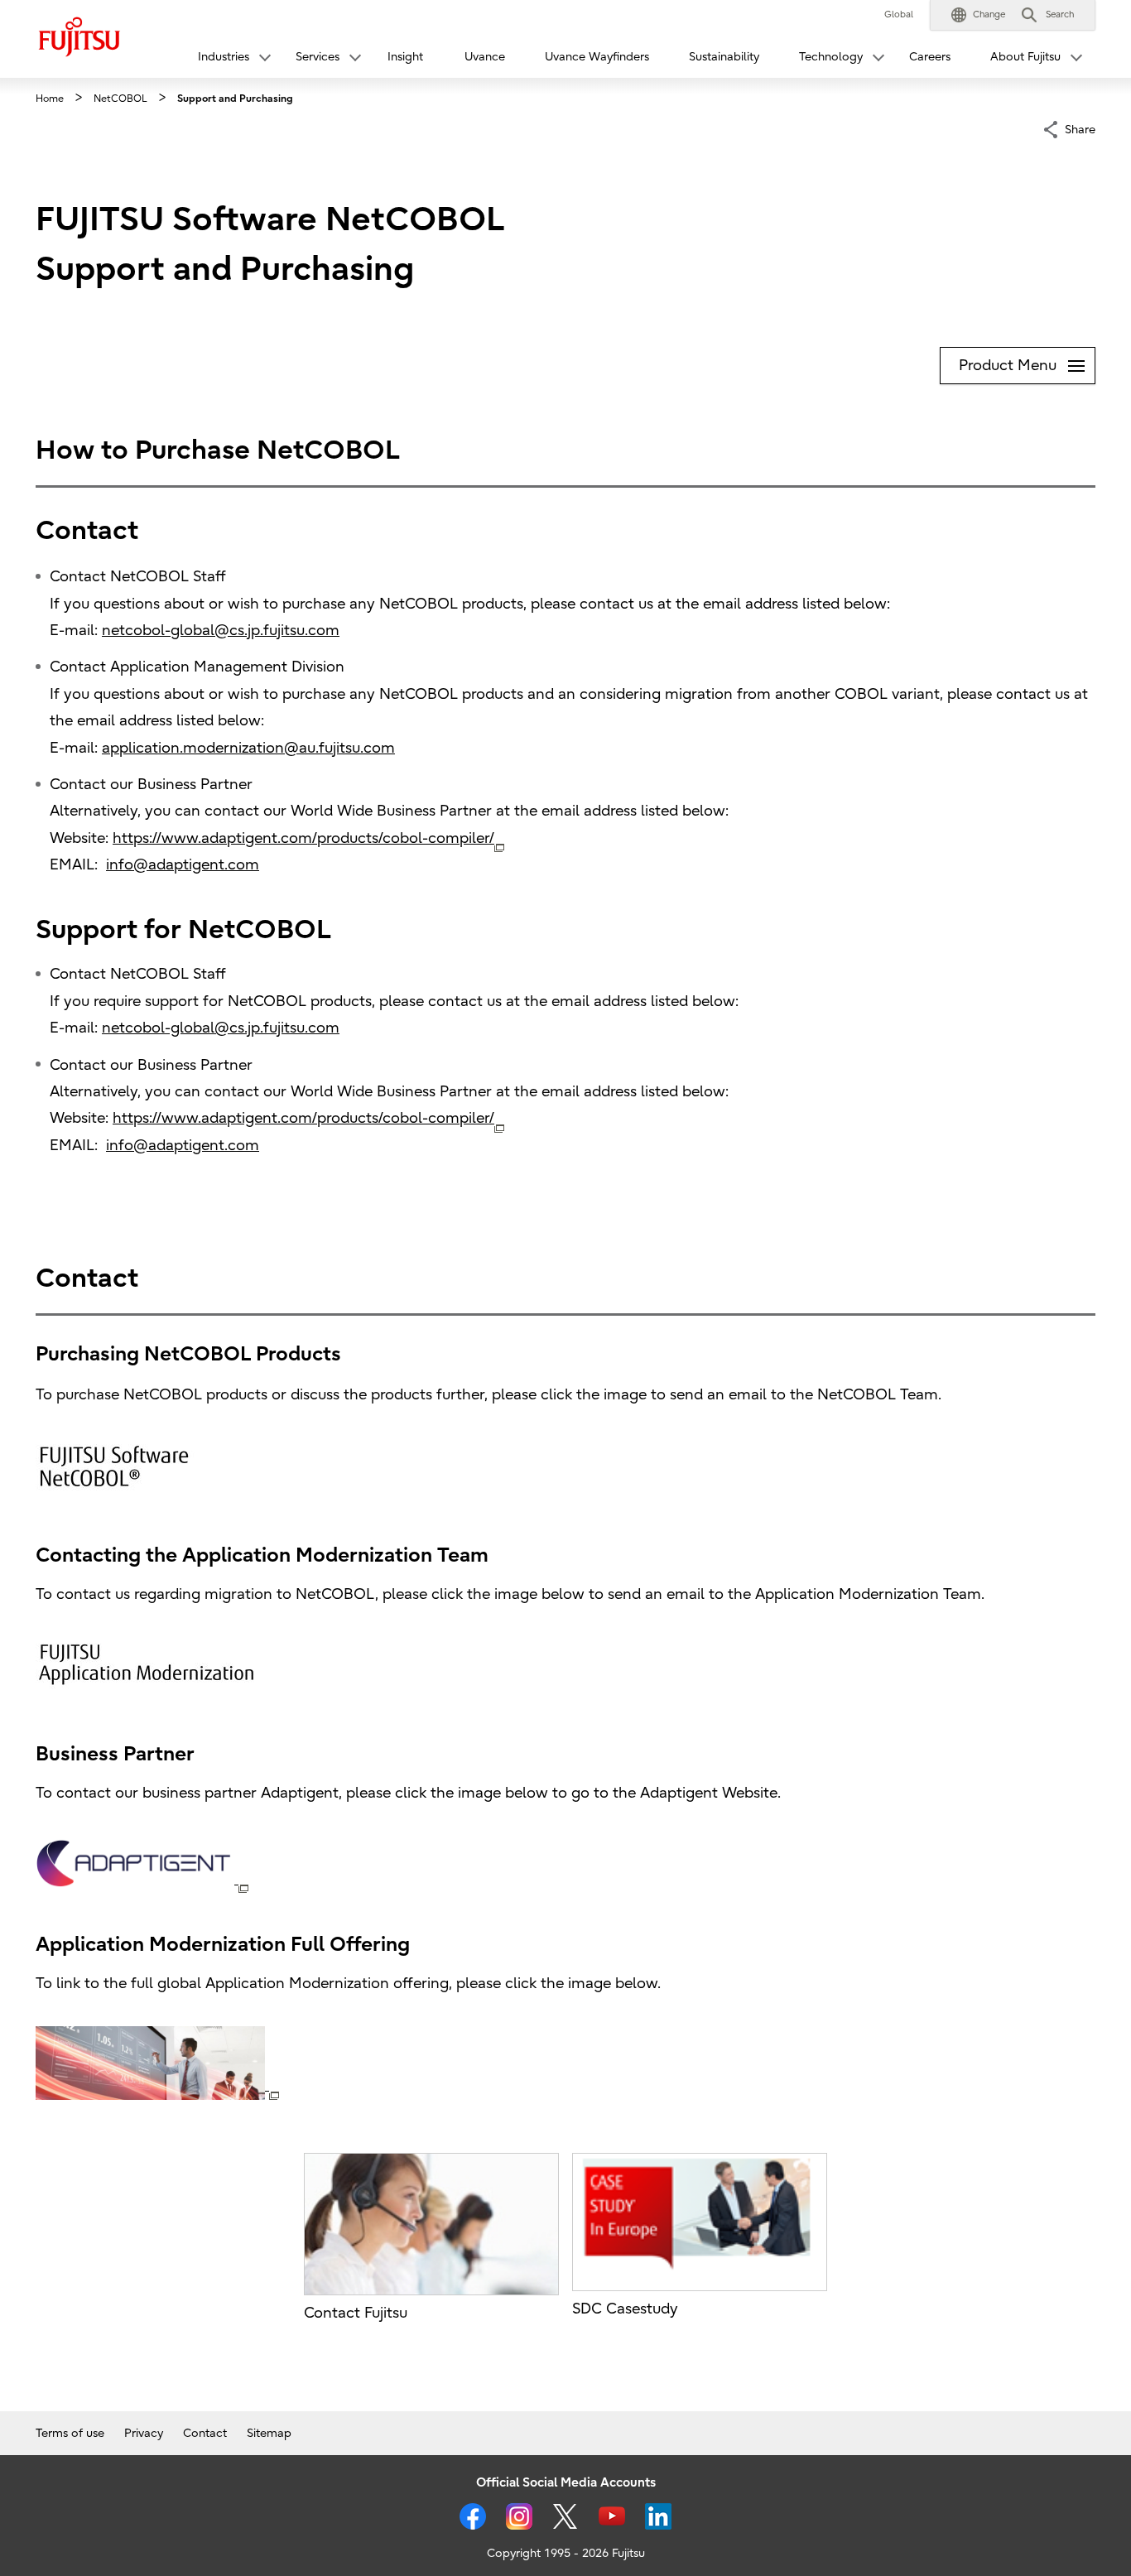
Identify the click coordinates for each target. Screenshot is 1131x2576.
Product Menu (1027, 361)
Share (1080, 129)
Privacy (144, 2433)
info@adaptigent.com (183, 865)
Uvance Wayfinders (597, 57)
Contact (205, 2433)
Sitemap (269, 2433)
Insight (405, 57)
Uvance (485, 57)
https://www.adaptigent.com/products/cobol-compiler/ (303, 838)
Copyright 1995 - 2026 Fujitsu (566, 2553)
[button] (978, 15)
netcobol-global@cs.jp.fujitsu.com (221, 631)
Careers (930, 57)
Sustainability (724, 57)
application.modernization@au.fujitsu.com (248, 748)
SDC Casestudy (625, 2309)
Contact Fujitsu (356, 2313)
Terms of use (70, 2433)
